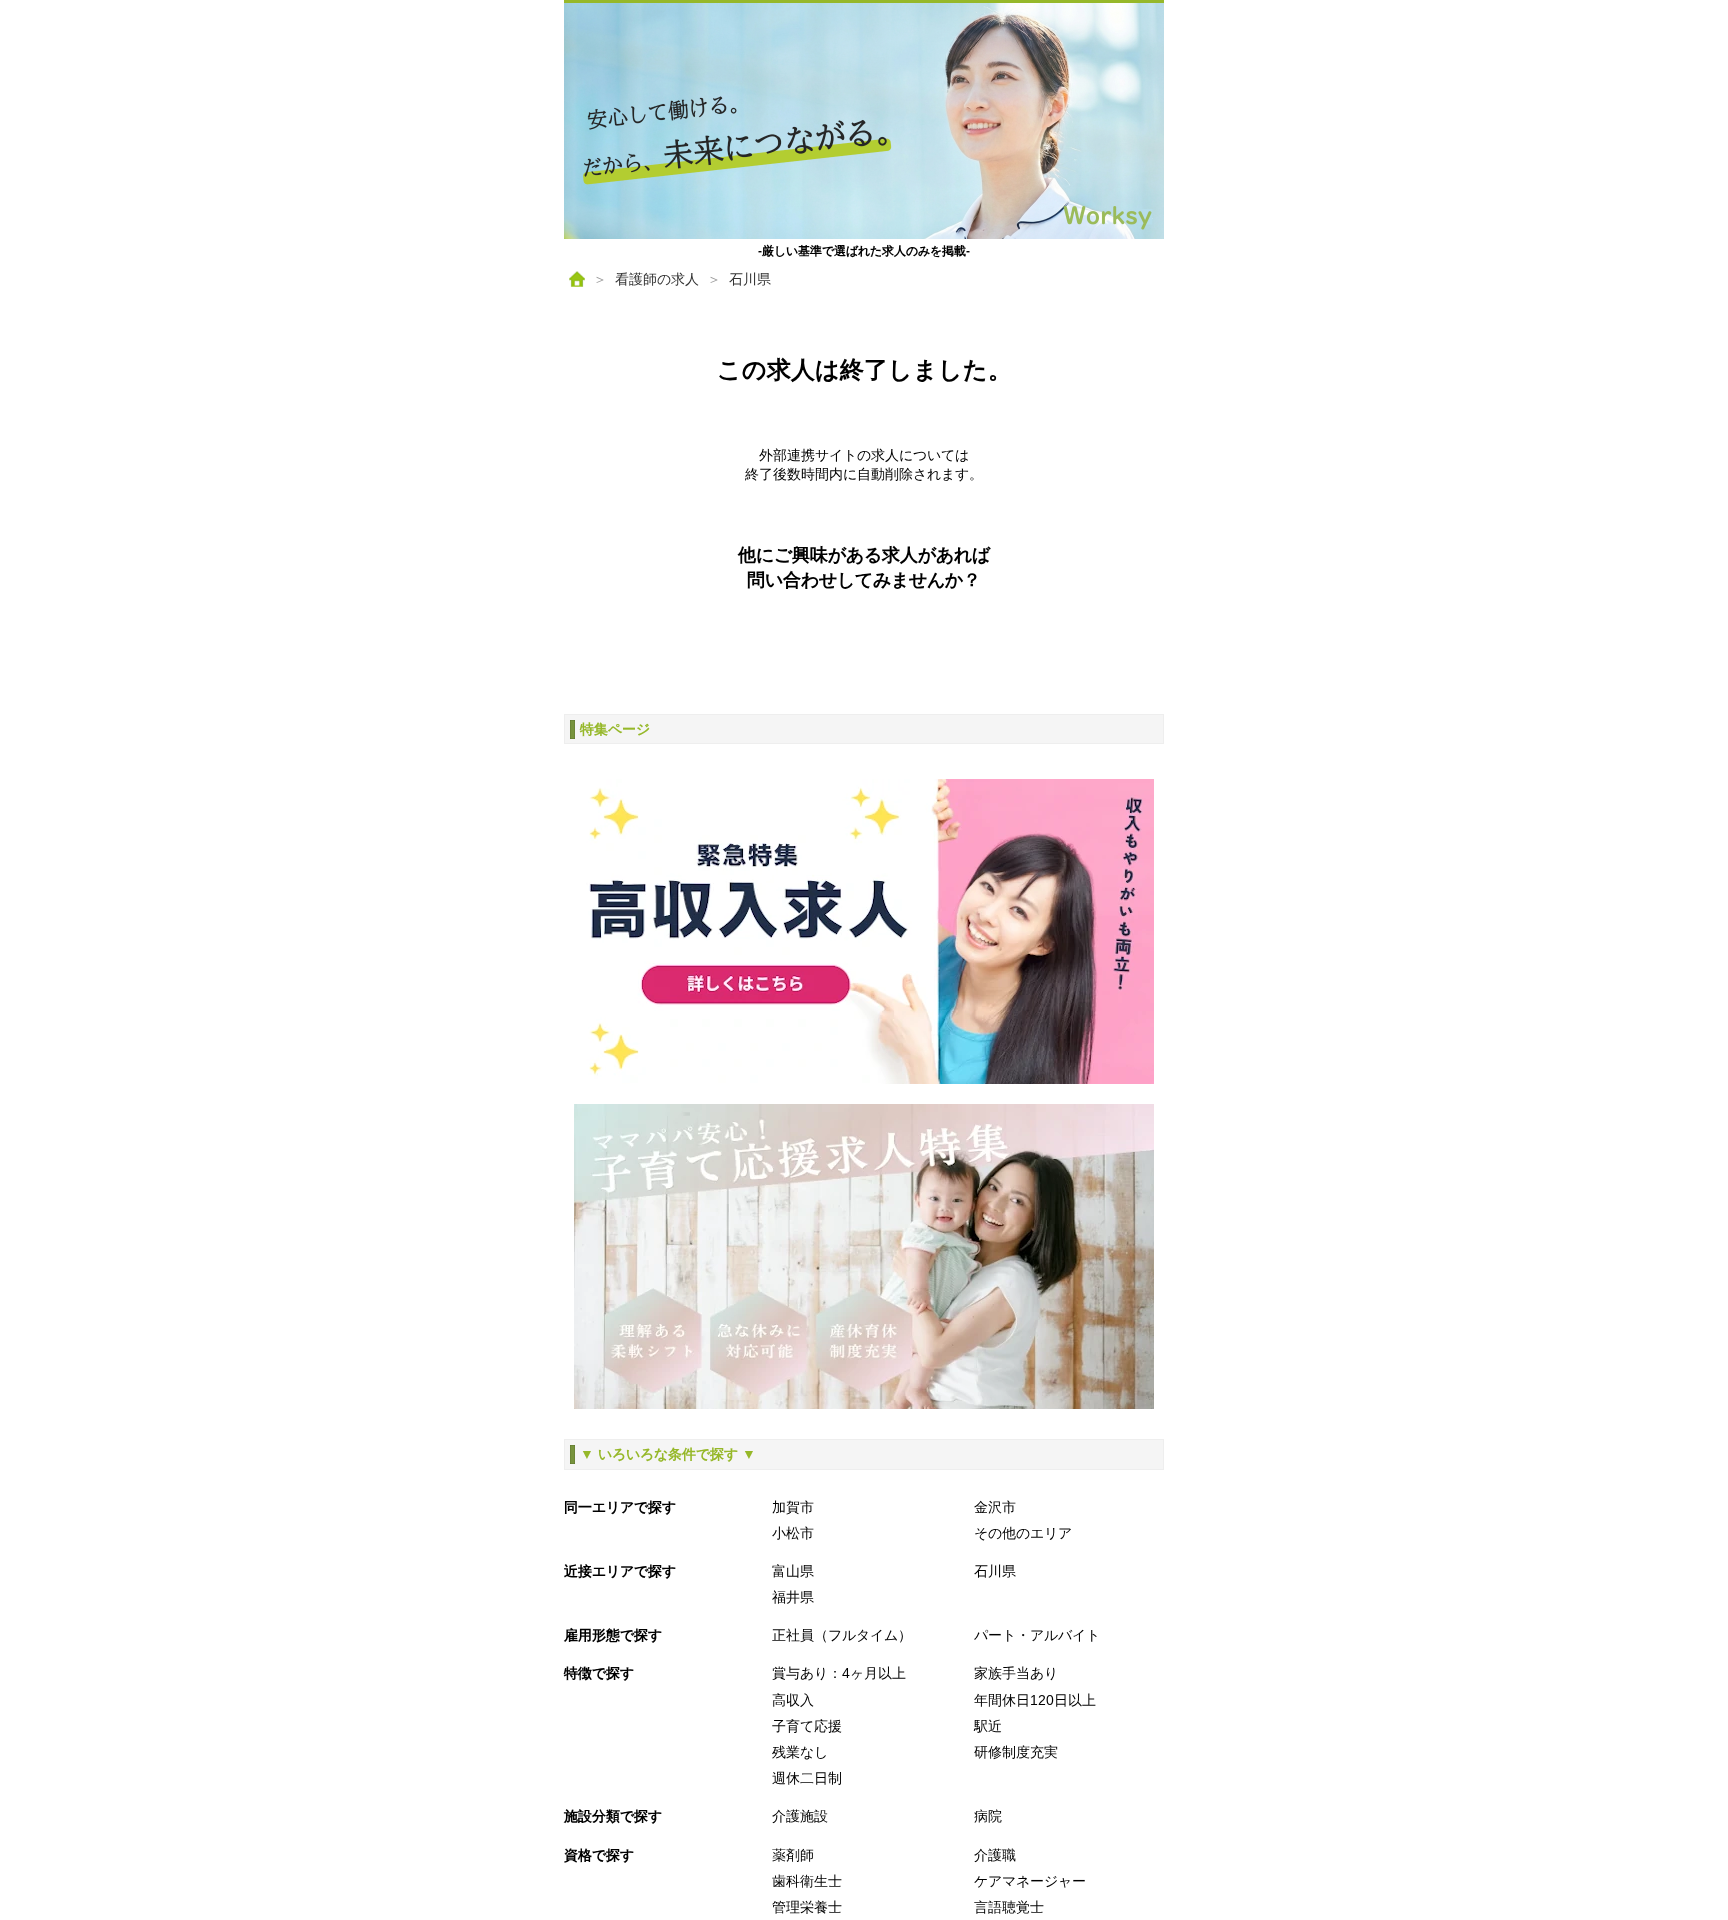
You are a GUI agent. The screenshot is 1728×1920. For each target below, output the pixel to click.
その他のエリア (1023, 1533)
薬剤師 (793, 1855)
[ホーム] (577, 279)
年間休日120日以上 (1035, 1700)
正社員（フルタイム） (842, 1635)
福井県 (793, 1597)
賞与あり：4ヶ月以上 (839, 1673)
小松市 (793, 1533)
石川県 (750, 279)
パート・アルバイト (1037, 1635)
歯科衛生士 (807, 1881)
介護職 (995, 1855)
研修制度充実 (1016, 1752)
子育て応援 (807, 1726)
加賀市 (793, 1507)
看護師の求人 (657, 279)
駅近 (988, 1726)
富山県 (793, 1571)
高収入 (793, 1700)
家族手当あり (1016, 1673)
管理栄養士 (807, 1907)
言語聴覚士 (1009, 1907)
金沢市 (995, 1507)
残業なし (800, 1752)
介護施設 (800, 1816)
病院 (988, 1816)
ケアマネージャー (1030, 1881)
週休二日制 (807, 1778)
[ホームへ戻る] (864, 121)
